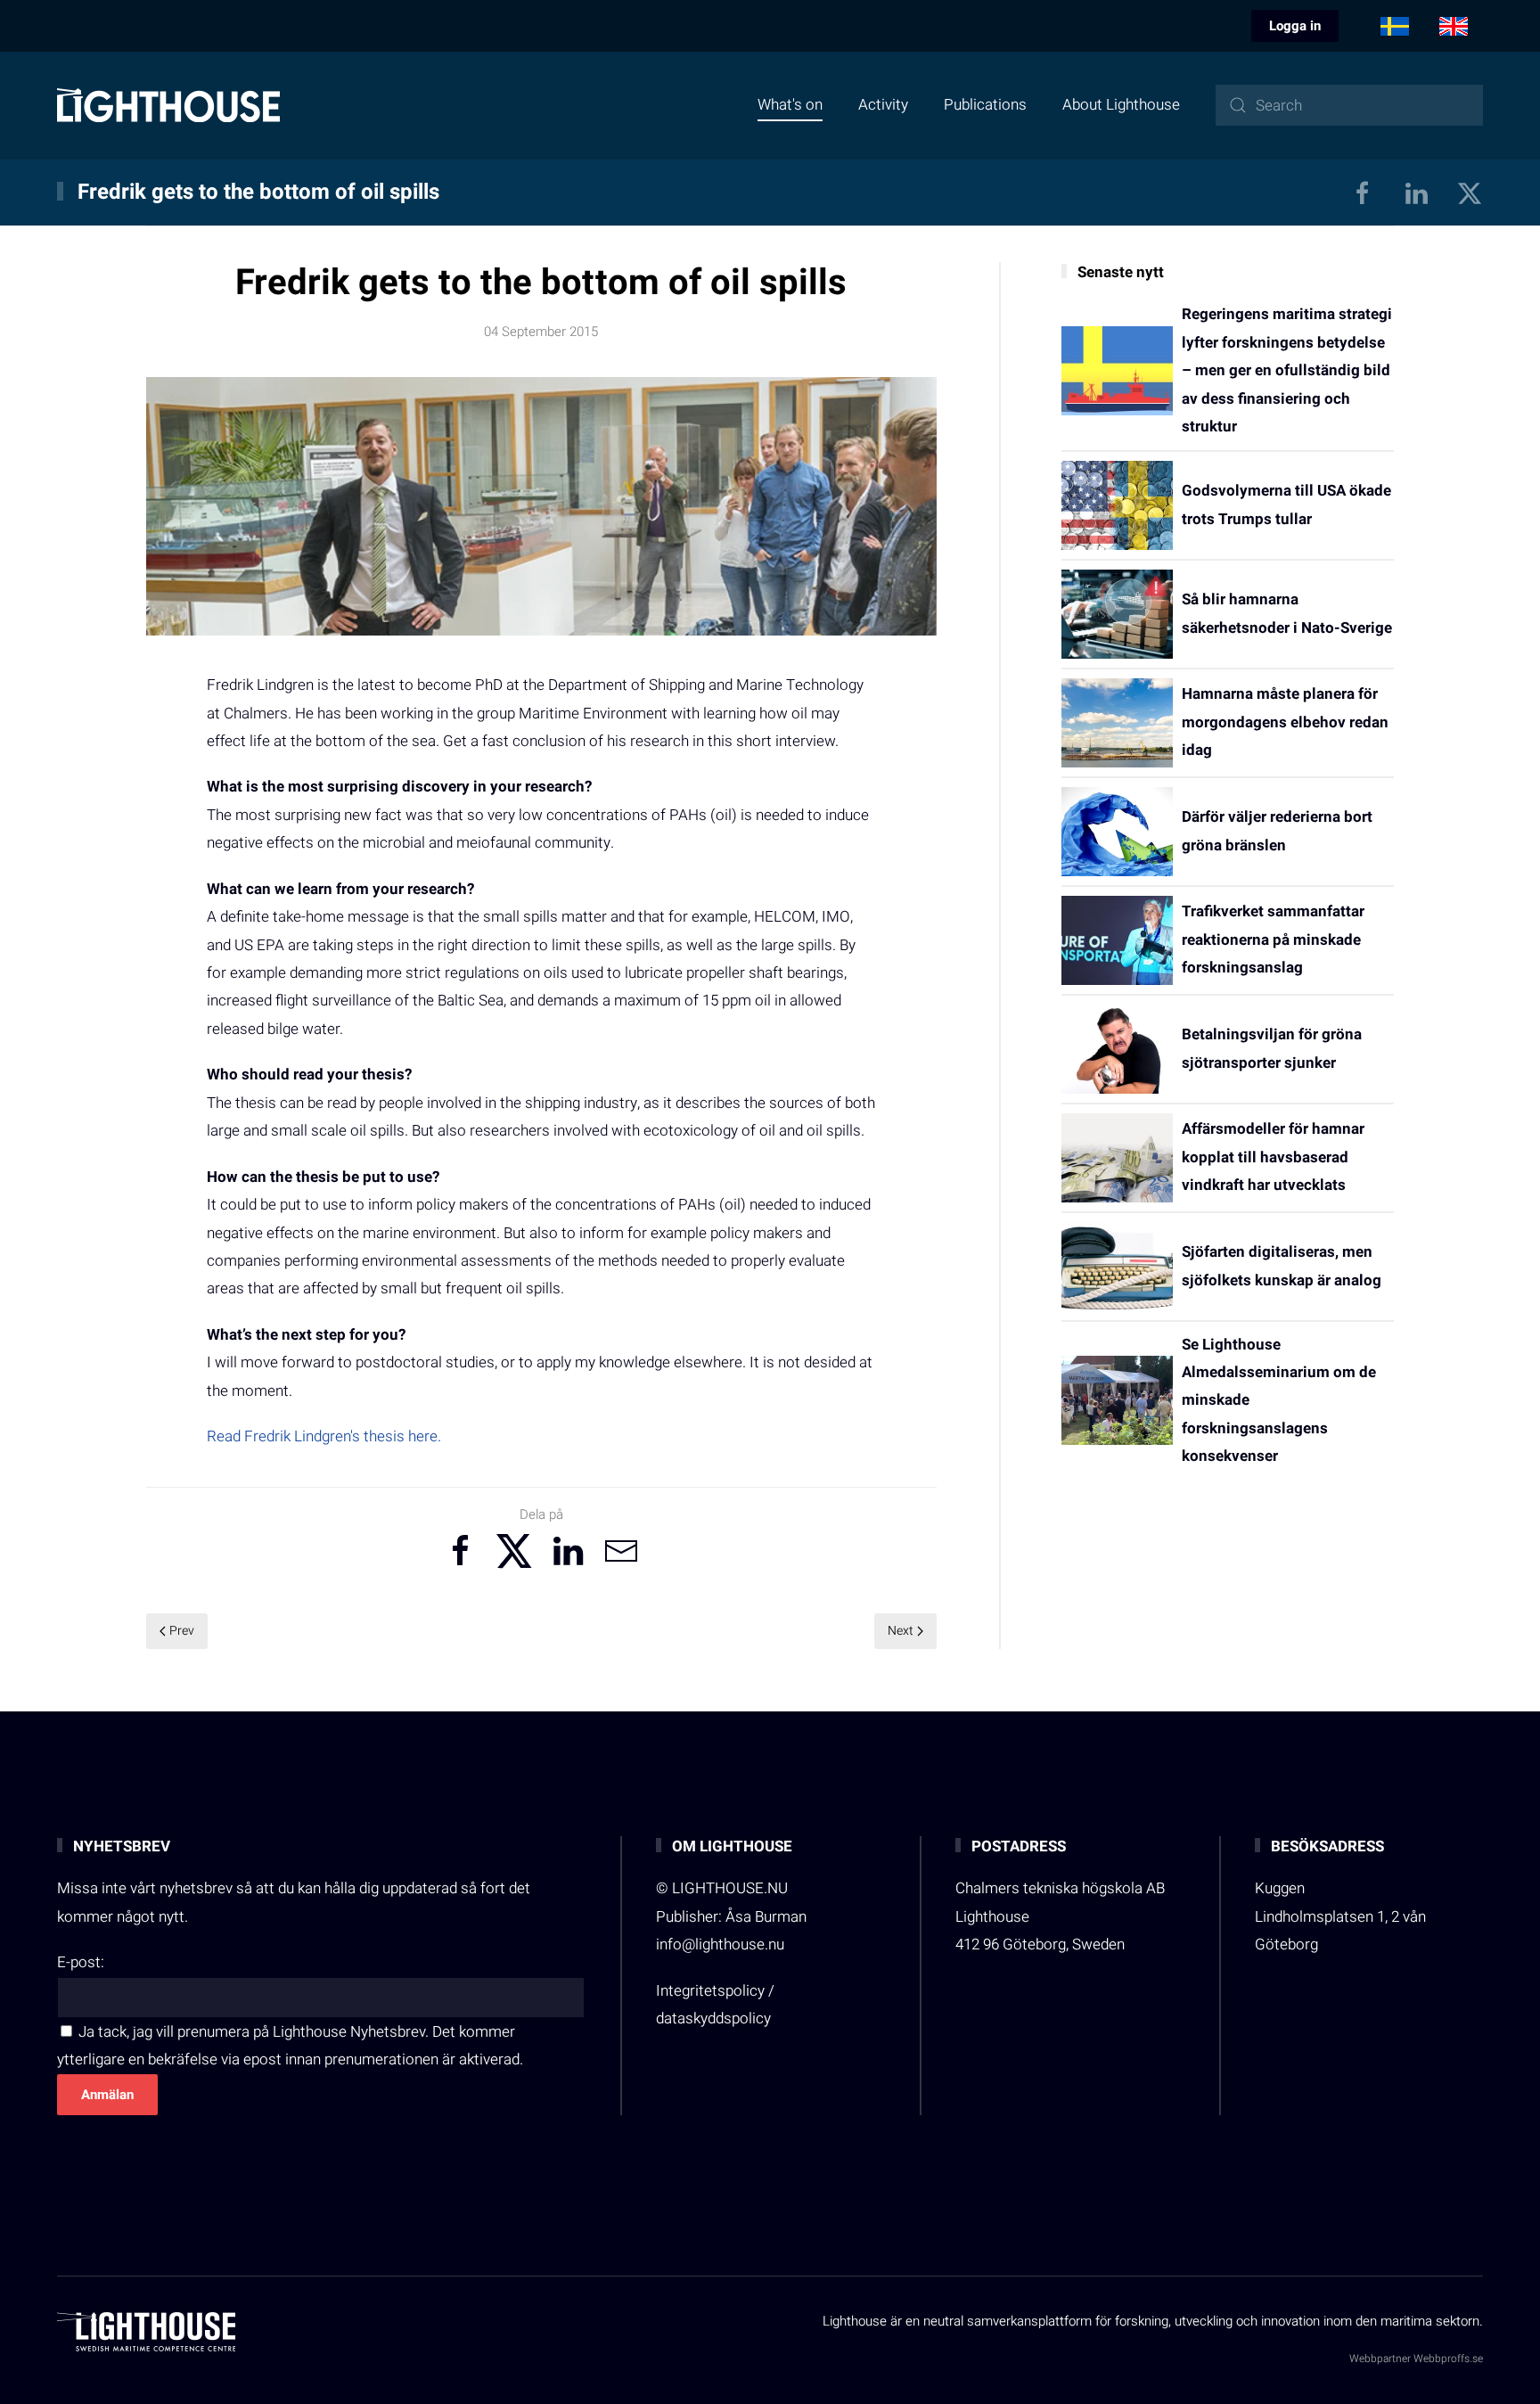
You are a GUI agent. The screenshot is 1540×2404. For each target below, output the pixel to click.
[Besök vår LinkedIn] (1416, 192)
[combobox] (1349, 105)
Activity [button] (883, 105)
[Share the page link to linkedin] (568, 1551)
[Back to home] (168, 105)
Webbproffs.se (1448, 2359)
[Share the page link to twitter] (514, 1551)
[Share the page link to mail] (621, 1551)
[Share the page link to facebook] (461, 1551)
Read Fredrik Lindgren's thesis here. (324, 1436)
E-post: (81, 1962)
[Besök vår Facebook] (1363, 192)
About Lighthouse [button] (1121, 105)
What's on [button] (790, 105)
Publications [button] (985, 105)
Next (901, 1631)
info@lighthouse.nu (720, 1945)
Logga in (1295, 26)
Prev (182, 1631)
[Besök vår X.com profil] (1470, 192)
